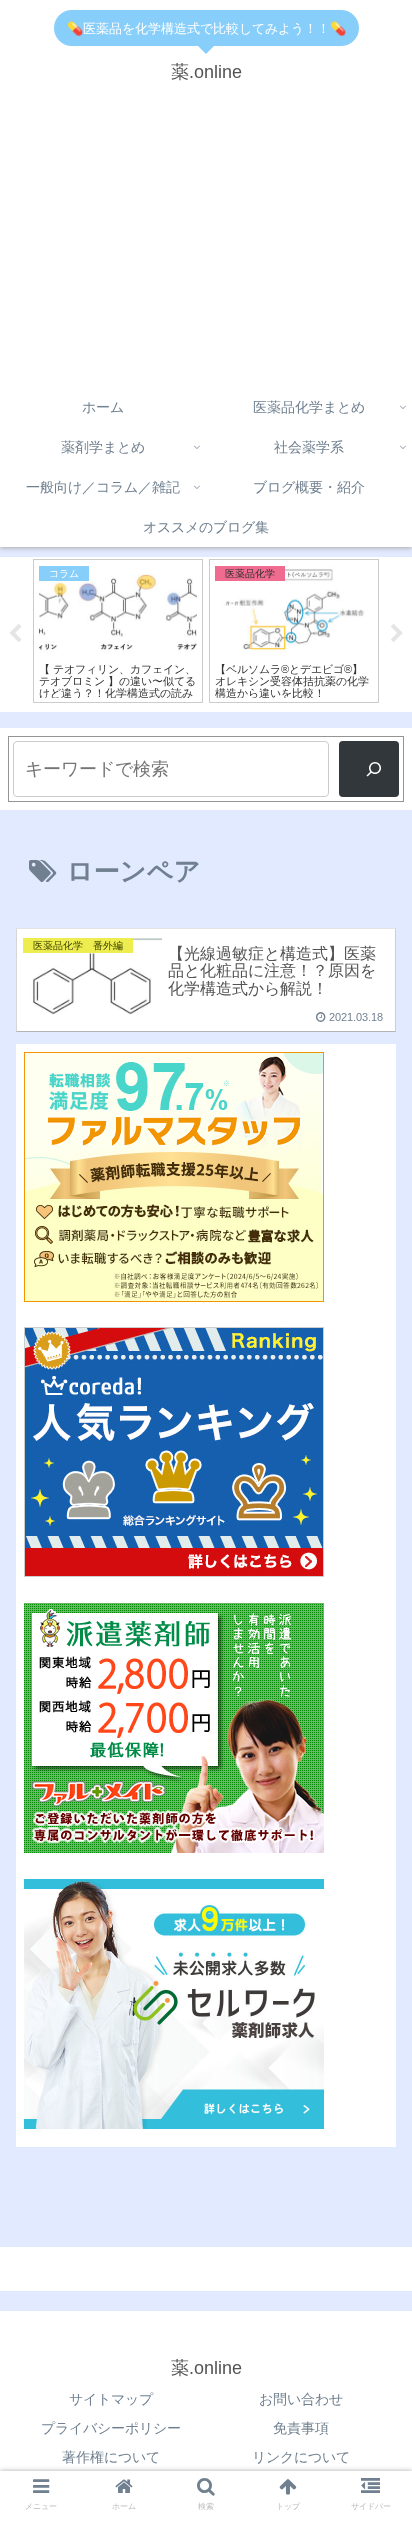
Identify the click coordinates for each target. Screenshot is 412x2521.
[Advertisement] (206, 243)
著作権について (111, 2457)
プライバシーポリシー (111, 2428)
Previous (15, 634)
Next (397, 634)
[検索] (369, 769)
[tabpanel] (158, 631)
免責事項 (301, 2428)
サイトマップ (111, 2399)
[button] (370, 1755)
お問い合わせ (301, 2399)
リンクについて (301, 2457)
